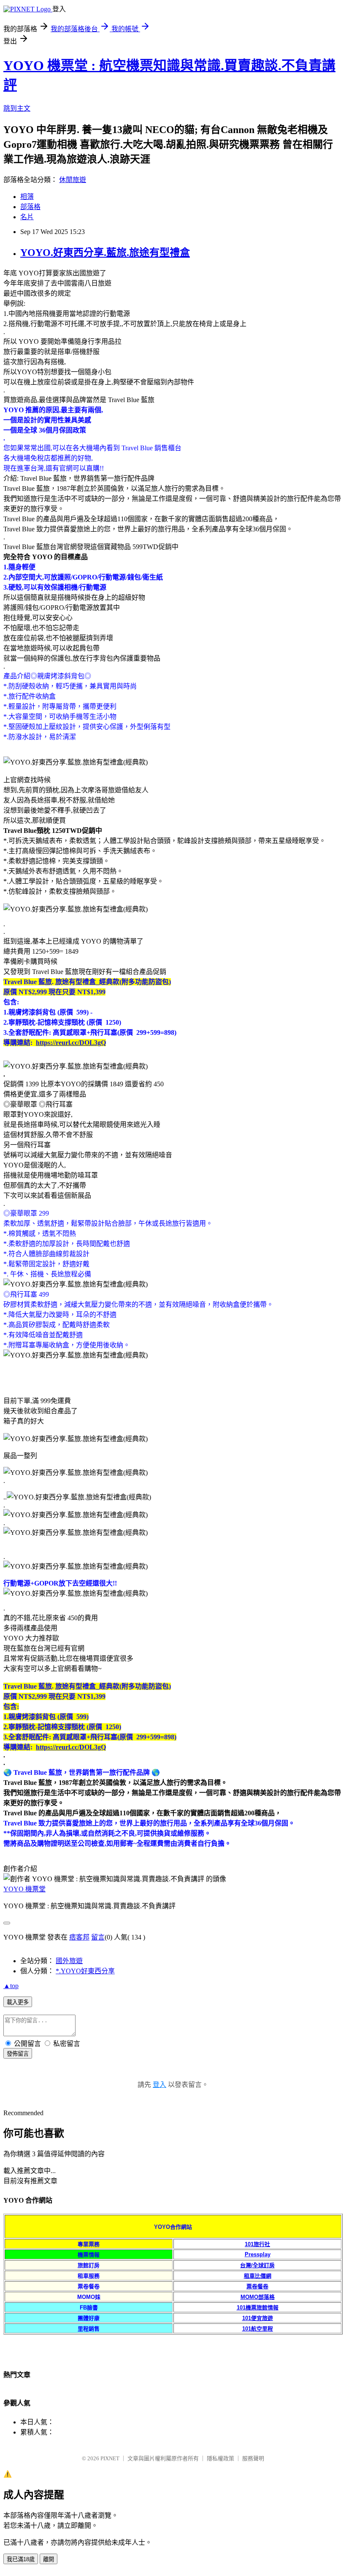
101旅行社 (257, 2244)
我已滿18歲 (21, 2559)
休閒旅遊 (73, 180)
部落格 (30, 207)
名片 (27, 217)
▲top (11, 1986)
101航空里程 (258, 2329)
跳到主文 (17, 108)
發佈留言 (18, 2054)
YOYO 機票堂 (24, 1889)
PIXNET (110, 2458)
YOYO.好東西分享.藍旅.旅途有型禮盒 (105, 253)
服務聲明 (253, 2458)
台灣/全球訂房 (257, 2265)
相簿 (27, 197)
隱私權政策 (220, 2458)
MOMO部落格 (258, 2297)
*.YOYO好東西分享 (85, 1971)
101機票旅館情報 (258, 2308)
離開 (49, 2559)
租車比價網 (258, 2276)
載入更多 (18, 2002)
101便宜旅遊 (258, 2318)
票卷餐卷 (257, 2286)
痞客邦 (79, 1937)
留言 (98, 1937)
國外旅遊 (69, 1961)
